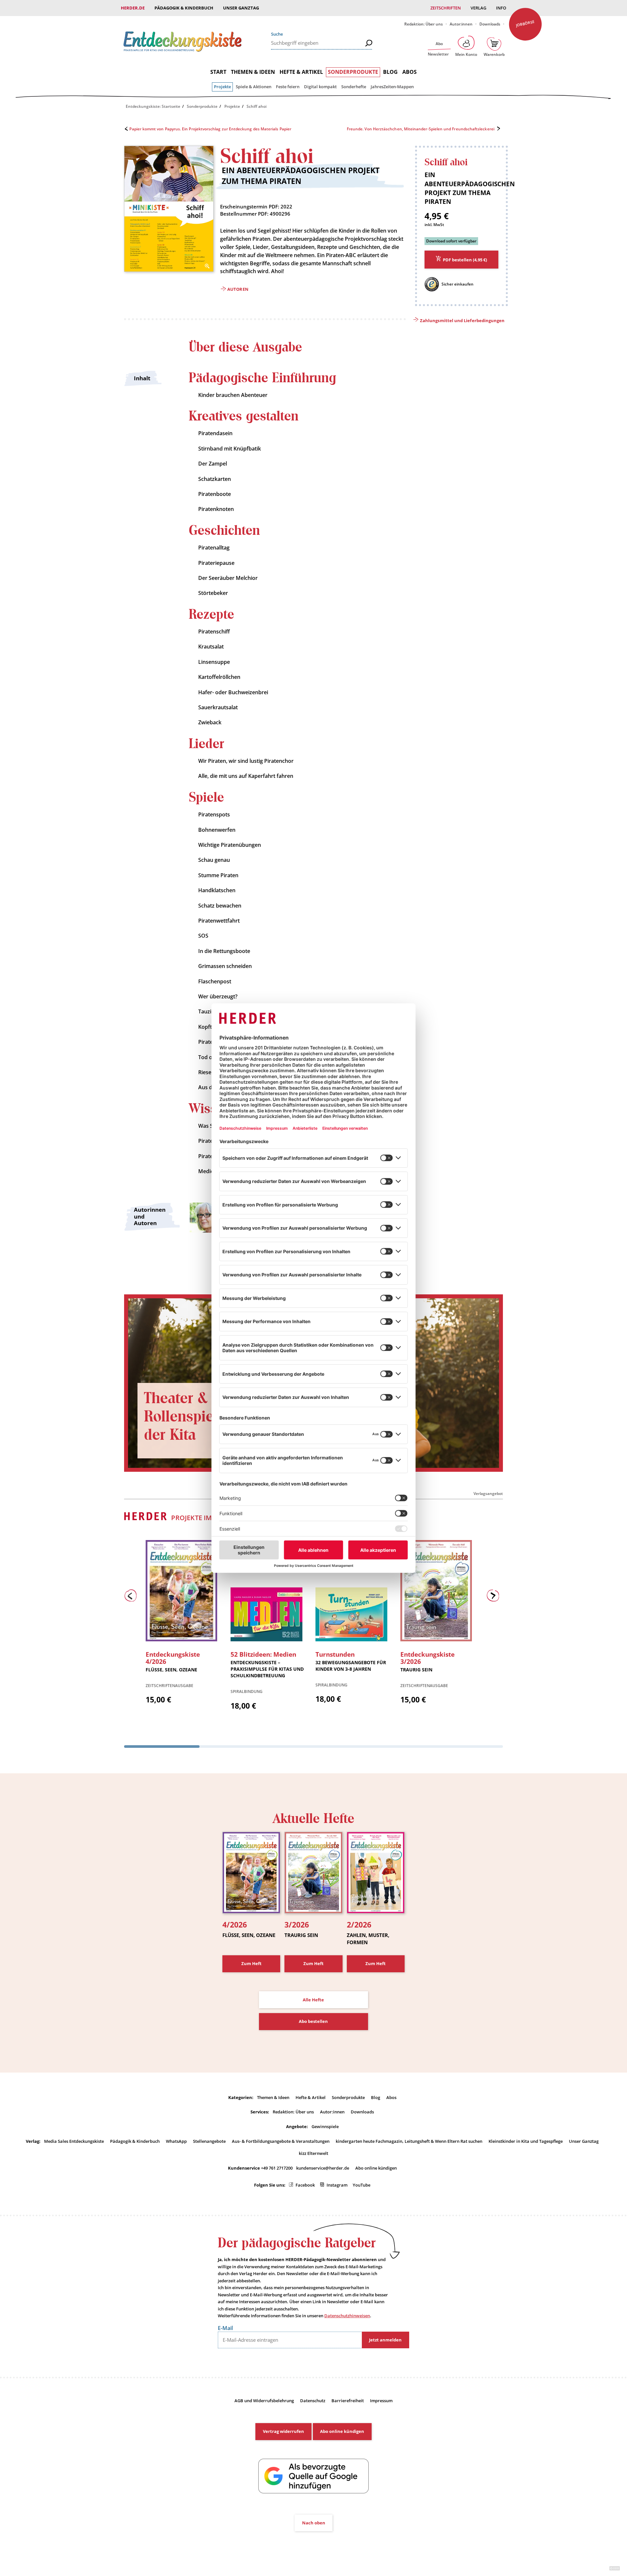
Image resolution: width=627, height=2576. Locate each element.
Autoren (238, 289)
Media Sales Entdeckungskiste (74, 2141)
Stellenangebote (209, 2141)
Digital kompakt (320, 87)
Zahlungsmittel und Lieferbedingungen (462, 320)
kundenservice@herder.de (323, 2168)
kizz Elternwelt (313, 2153)
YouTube (362, 2185)
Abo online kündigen (376, 2168)
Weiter (495, 1597)
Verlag (478, 8)
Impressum (381, 2401)
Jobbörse (525, 23)
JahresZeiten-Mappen (392, 87)
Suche (277, 34)
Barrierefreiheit (348, 2401)
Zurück (132, 1597)
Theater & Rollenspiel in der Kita (190, 1417)
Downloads (490, 24)
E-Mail (225, 2328)
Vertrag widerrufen (283, 2431)
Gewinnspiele (325, 2126)
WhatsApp (176, 2141)
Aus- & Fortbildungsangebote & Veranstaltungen (281, 2141)
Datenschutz (313, 2401)
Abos (410, 72)
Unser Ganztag (241, 8)
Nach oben (314, 2523)
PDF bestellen (465, 260)
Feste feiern (288, 87)
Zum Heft (251, 1963)
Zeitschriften (446, 8)
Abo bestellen (313, 2021)
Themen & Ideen (253, 72)
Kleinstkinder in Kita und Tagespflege (526, 2141)
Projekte (222, 87)
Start (218, 72)
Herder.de (133, 8)
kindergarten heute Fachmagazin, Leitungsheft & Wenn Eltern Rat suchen (409, 2141)
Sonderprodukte (353, 72)
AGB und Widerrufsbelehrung (264, 2401)
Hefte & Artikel (301, 72)
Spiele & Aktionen (254, 87)
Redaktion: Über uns (424, 24)
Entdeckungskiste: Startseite (153, 106)
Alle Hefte (313, 2000)
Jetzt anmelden (385, 2340)
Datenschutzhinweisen (347, 2316)
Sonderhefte (354, 87)
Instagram (337, 2185)
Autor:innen (461, 24)
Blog (390, 72)
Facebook (305, 2185)
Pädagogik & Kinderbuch (184, 8)
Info (501, 8)
